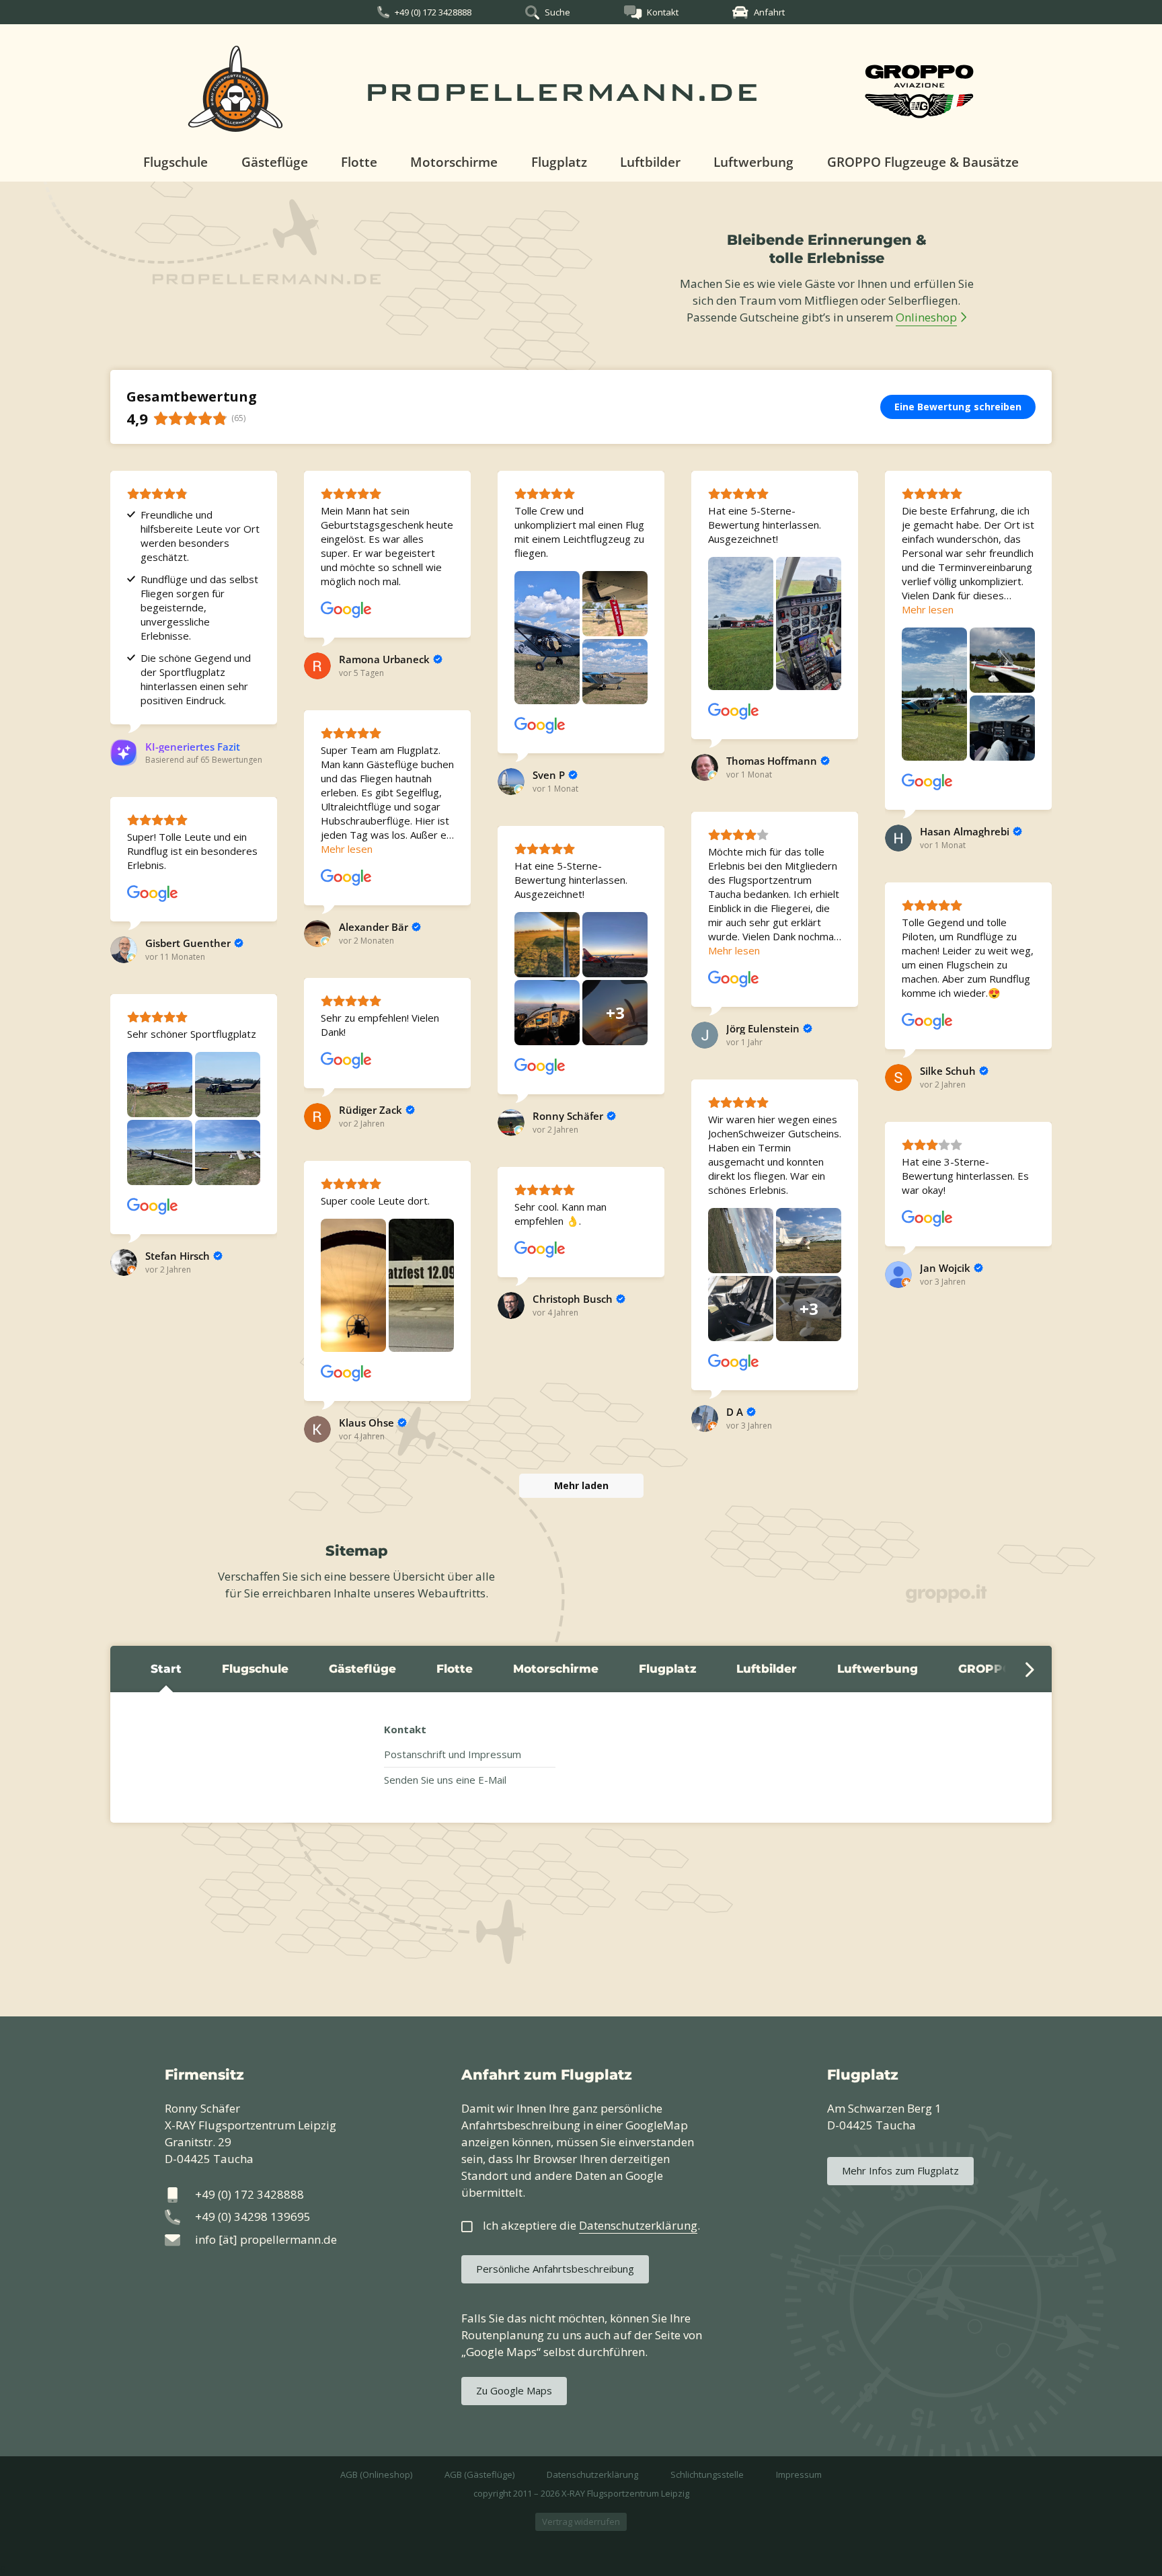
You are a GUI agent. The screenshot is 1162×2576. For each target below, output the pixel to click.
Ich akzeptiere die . (591, 2225)
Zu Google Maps (514, 2390)
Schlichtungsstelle (707, 2474)
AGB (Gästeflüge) (479, 2474)
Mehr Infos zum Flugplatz (900, 2170)
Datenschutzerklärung (592, 2474)
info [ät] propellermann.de (266, 2239)
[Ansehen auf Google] (346, 610)
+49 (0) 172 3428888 (433, 12)
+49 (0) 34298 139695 (253, 2217)
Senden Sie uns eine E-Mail (445, 1780)
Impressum (799, 2474)
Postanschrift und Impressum (453, 1754)
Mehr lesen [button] (928, 609)
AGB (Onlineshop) (376, 2474)
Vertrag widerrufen (581, 2522)
